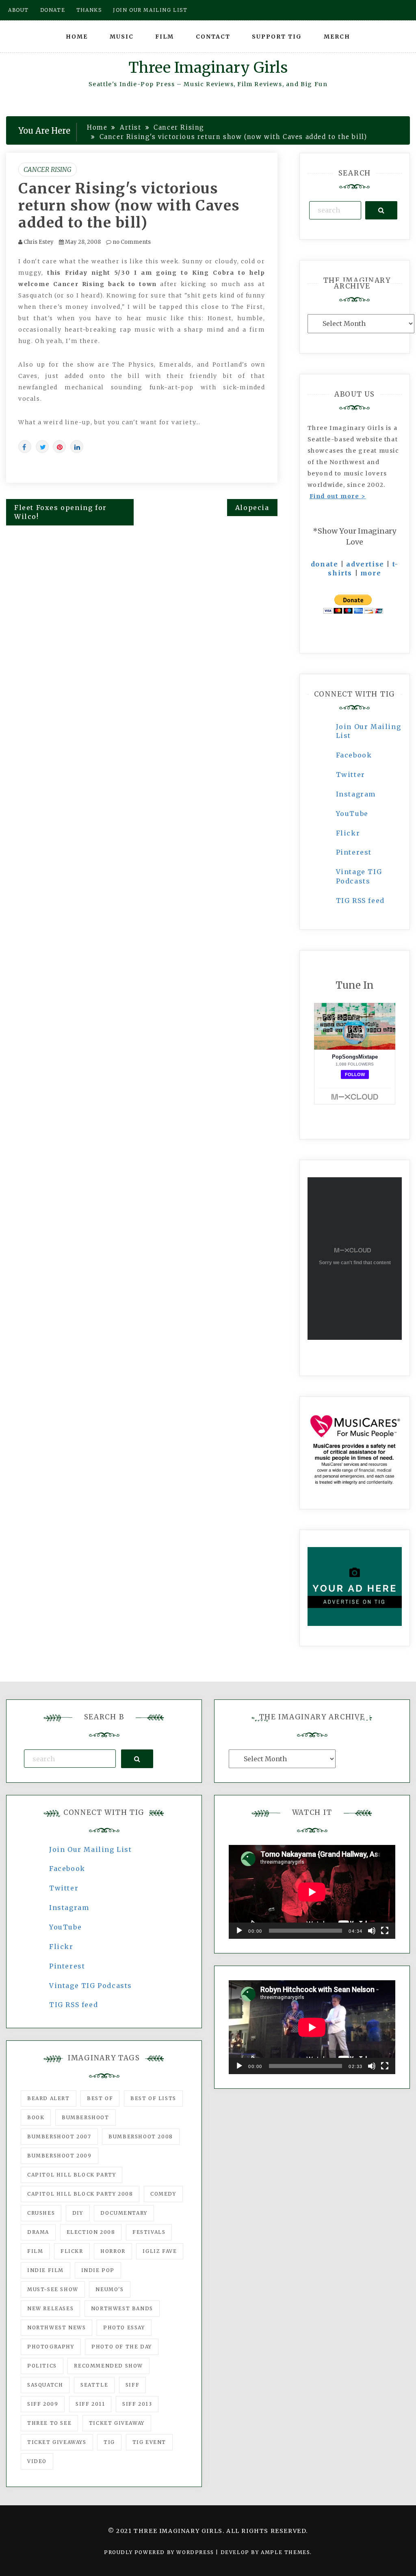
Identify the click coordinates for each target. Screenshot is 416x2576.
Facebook (354, 755)
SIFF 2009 (43, 2404)
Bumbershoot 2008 (141, 2137)
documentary (124, 2213)
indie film (45, 2270)
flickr (72, 2251)
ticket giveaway (117, 2423)
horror (113, 2251)
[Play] (239, 1931)
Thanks (89, 10)
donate (325, 564)
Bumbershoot (86, 2117)
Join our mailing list (150, 10)
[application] (312, 1892)
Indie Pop (98, 2270)
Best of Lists (153, 2098)
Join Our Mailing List (91, 1849)
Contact (213, 37)
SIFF (132, 2385)
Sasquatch (45, 2385)
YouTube (352, 814)
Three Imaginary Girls (208, 68)
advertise (365, 564)
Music (122, 37)
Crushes (41, 2213)
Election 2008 (91, 2232)
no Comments (131, 242)
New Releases (50, 2308)
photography (51, 2347)
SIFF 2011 (90, 2404)
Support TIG (277, 37)
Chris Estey (39, 242)
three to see (49, 2423)
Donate (53, 10)
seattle (94, 2385)
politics (42, 2366)
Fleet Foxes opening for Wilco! (61, 512)
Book (36, 2117)
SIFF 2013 (137, 2404)
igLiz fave (160, 2251)
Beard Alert (49, 2098)
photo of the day (122, 2347)
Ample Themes (285, 2552)
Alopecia (252, 508)
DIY (78, 2213)
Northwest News (56, 2328)
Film (165, 37)
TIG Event (149, 2442)
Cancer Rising (48, 169)
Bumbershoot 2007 (59, 2137)
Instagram (356, 794)
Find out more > (338, 496)
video (37, 2461)
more (371, 573)
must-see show (53, 2289)
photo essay (124, 2328)
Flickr (348, 833)
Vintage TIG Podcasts (91, 1986)
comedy (163, 2194)
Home (77, 37)
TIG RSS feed (360, 901)
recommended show (108, 2366)
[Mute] (372, 1931)
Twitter (351, 775)
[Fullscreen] (385, 1931)
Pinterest (354, 852)
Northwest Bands (122, 2308)
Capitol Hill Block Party (71, 2175)
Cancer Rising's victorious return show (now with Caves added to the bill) (129, 206)
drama (38, 2232)
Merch (337, 37)
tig (109, 2442)
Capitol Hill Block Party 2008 (80, 2194)
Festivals (149, 2232)
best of (100, 2098)
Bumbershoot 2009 (60, 2156)
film (35, 2251)
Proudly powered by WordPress (160, 2552)
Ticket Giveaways (57, 2442)
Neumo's (109, 2289)
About (18, 10)
